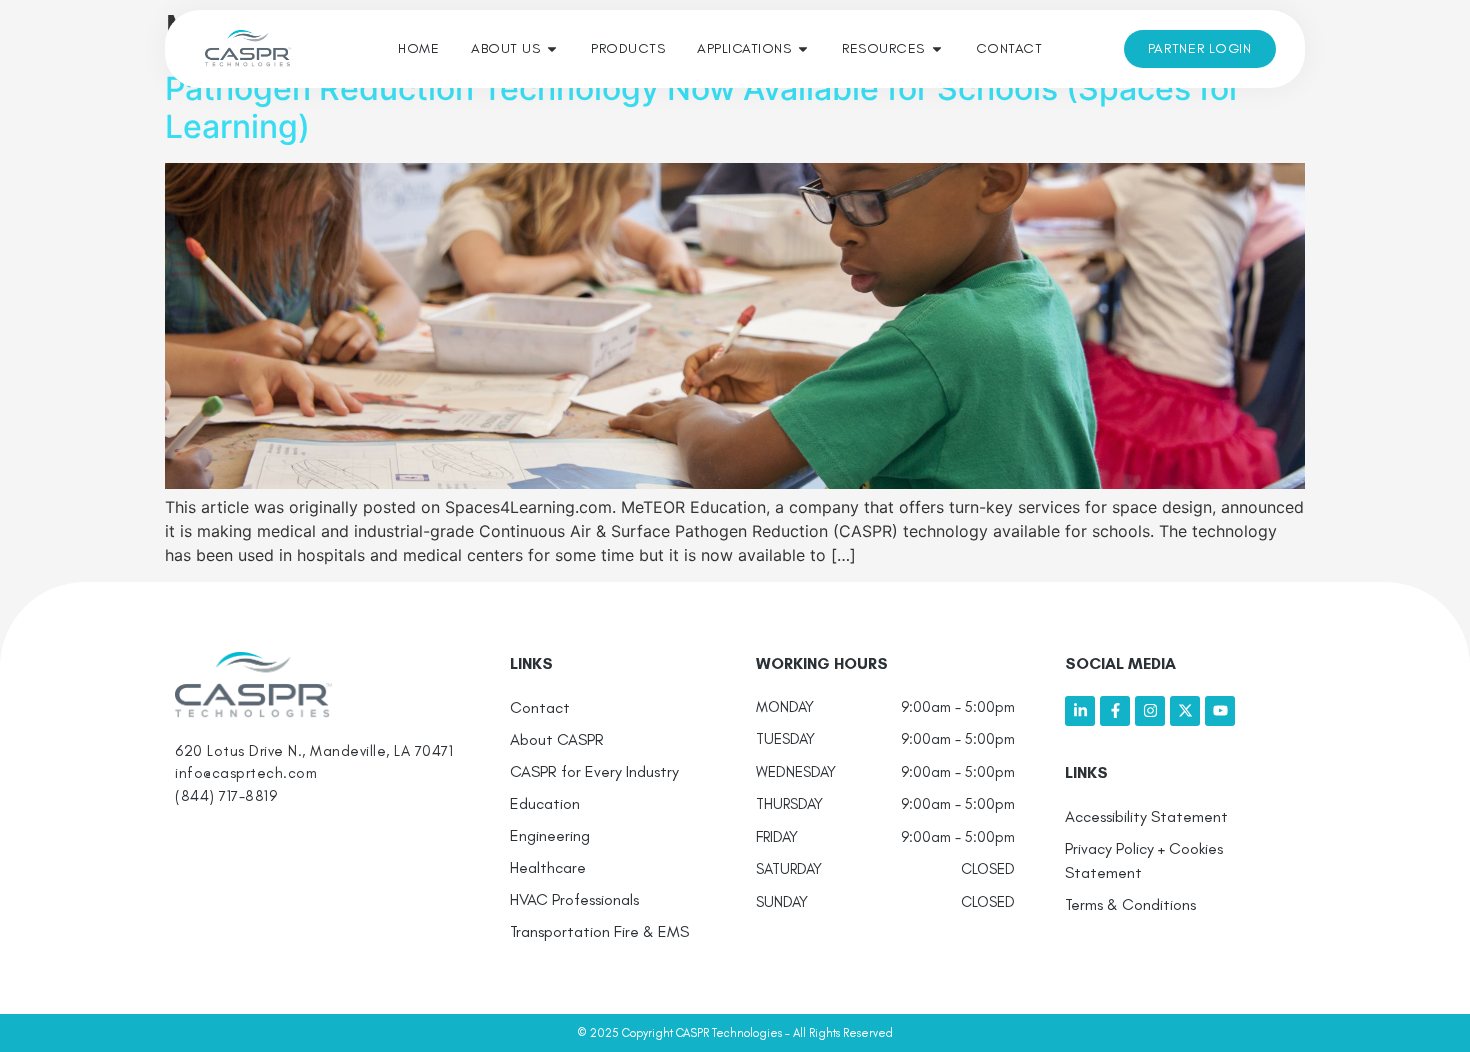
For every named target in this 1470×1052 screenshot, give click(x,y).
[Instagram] (1150, 711)
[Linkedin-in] (1080, 711)
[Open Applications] (803, 48)
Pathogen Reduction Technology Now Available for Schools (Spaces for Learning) (703, 107)
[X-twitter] (1185, 711)
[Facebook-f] (1115, 711)
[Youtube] (1220, 711)
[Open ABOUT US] (552, 48)
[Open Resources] (937, 48)
